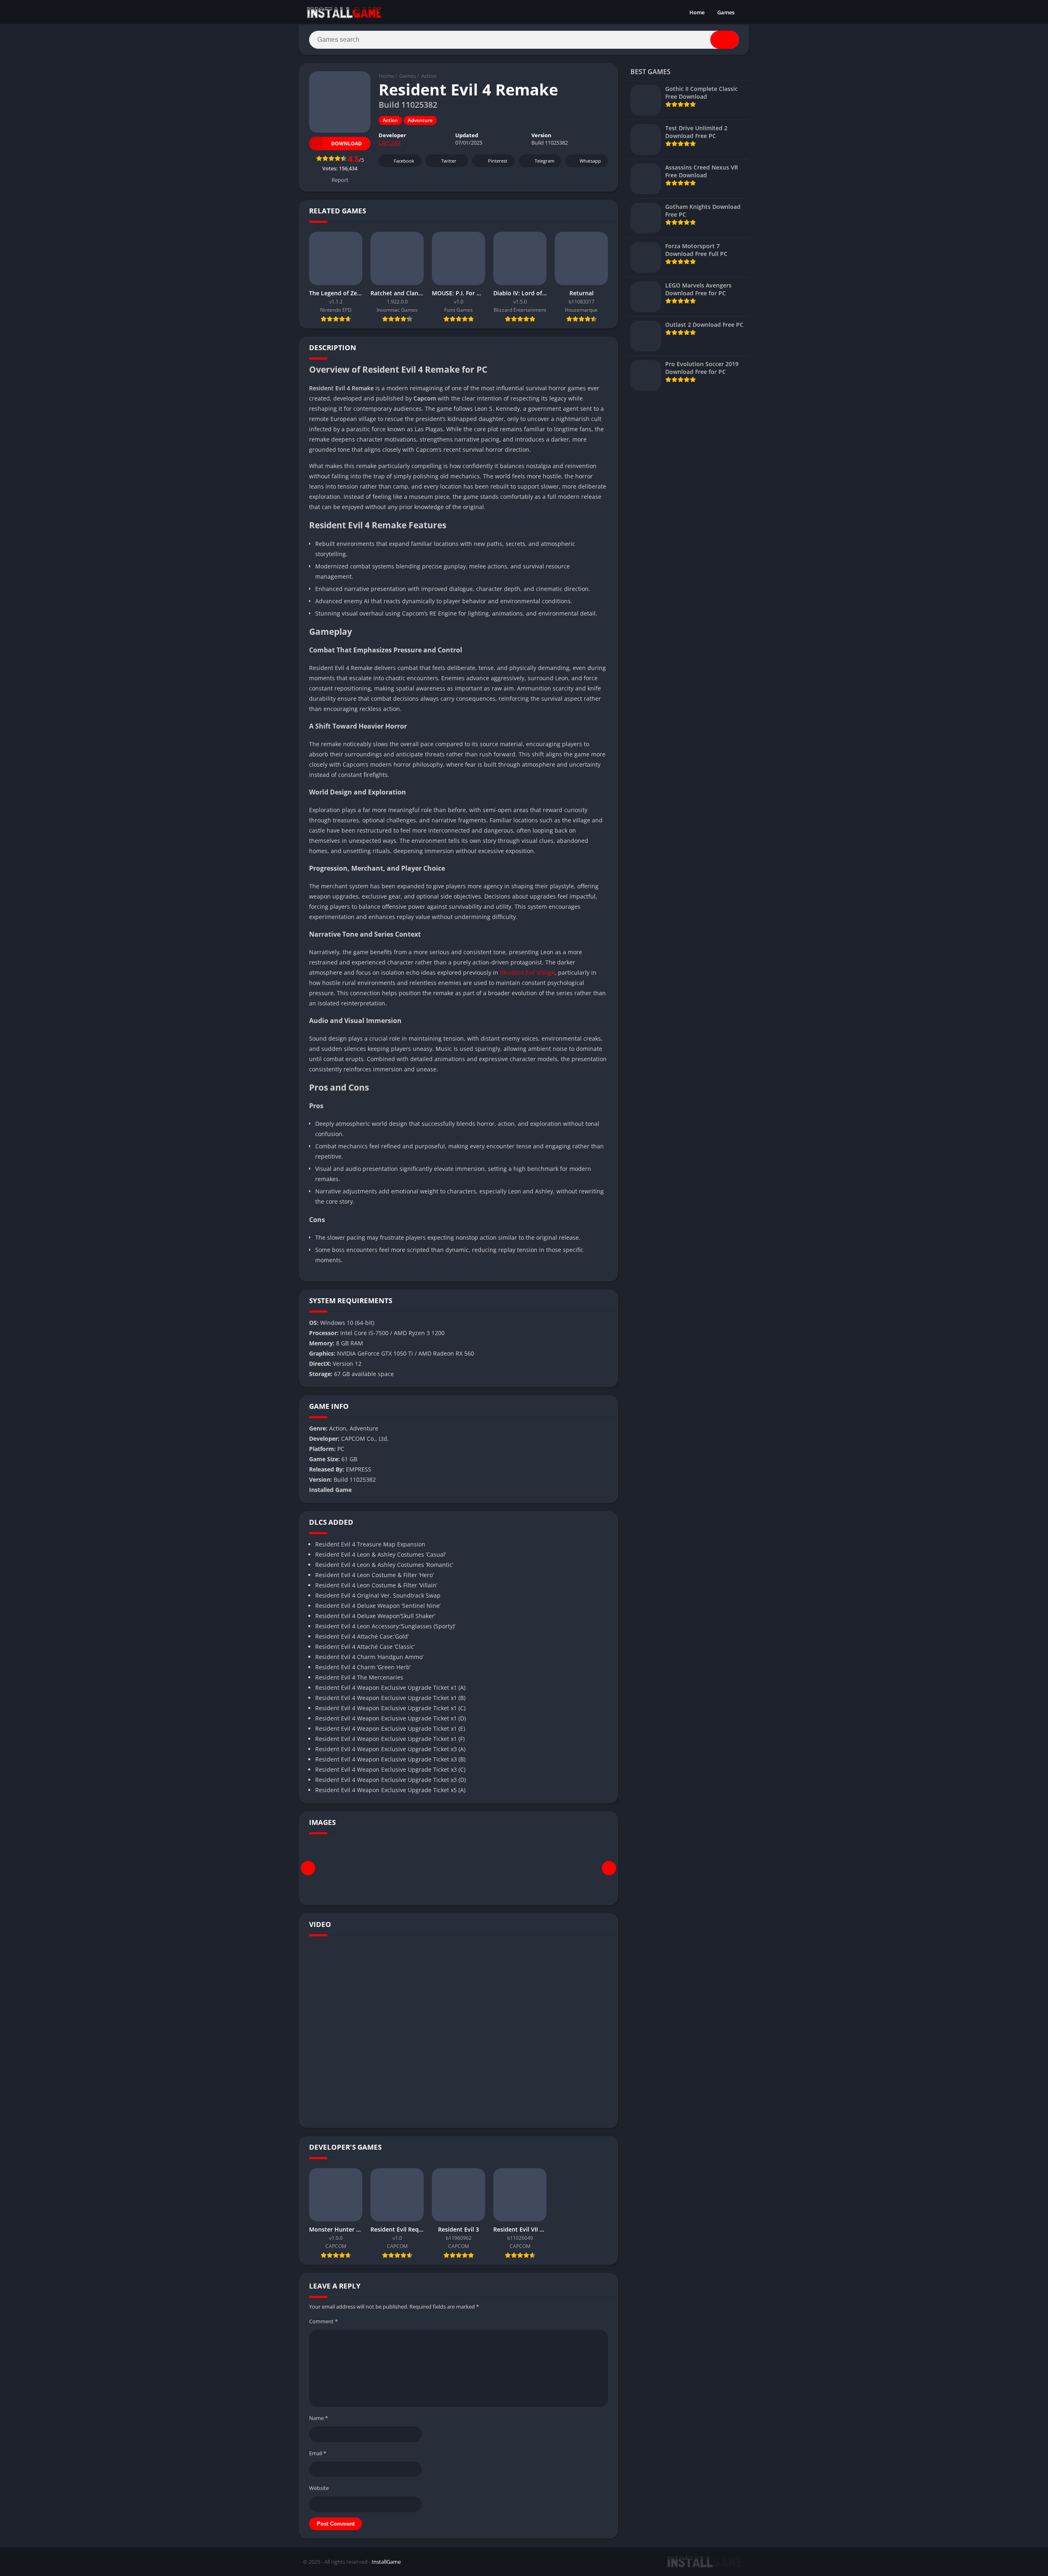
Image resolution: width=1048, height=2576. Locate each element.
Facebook (404, 161)
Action (429, 76)
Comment (323, 2321)
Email (318, 2453)
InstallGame (386, 2562)
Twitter (449, 161)
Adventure (420, 120)
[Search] (725, 40)
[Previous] (308, 1868)
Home (697, 12)
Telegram (544, 161)
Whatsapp (590, 161)
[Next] (609, 1868)
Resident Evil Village (527, 972)
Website (319, 2488)
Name (318, 2418)
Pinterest (498, 161)
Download (347, 144)
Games (726, 12)
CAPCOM (390, 143)
